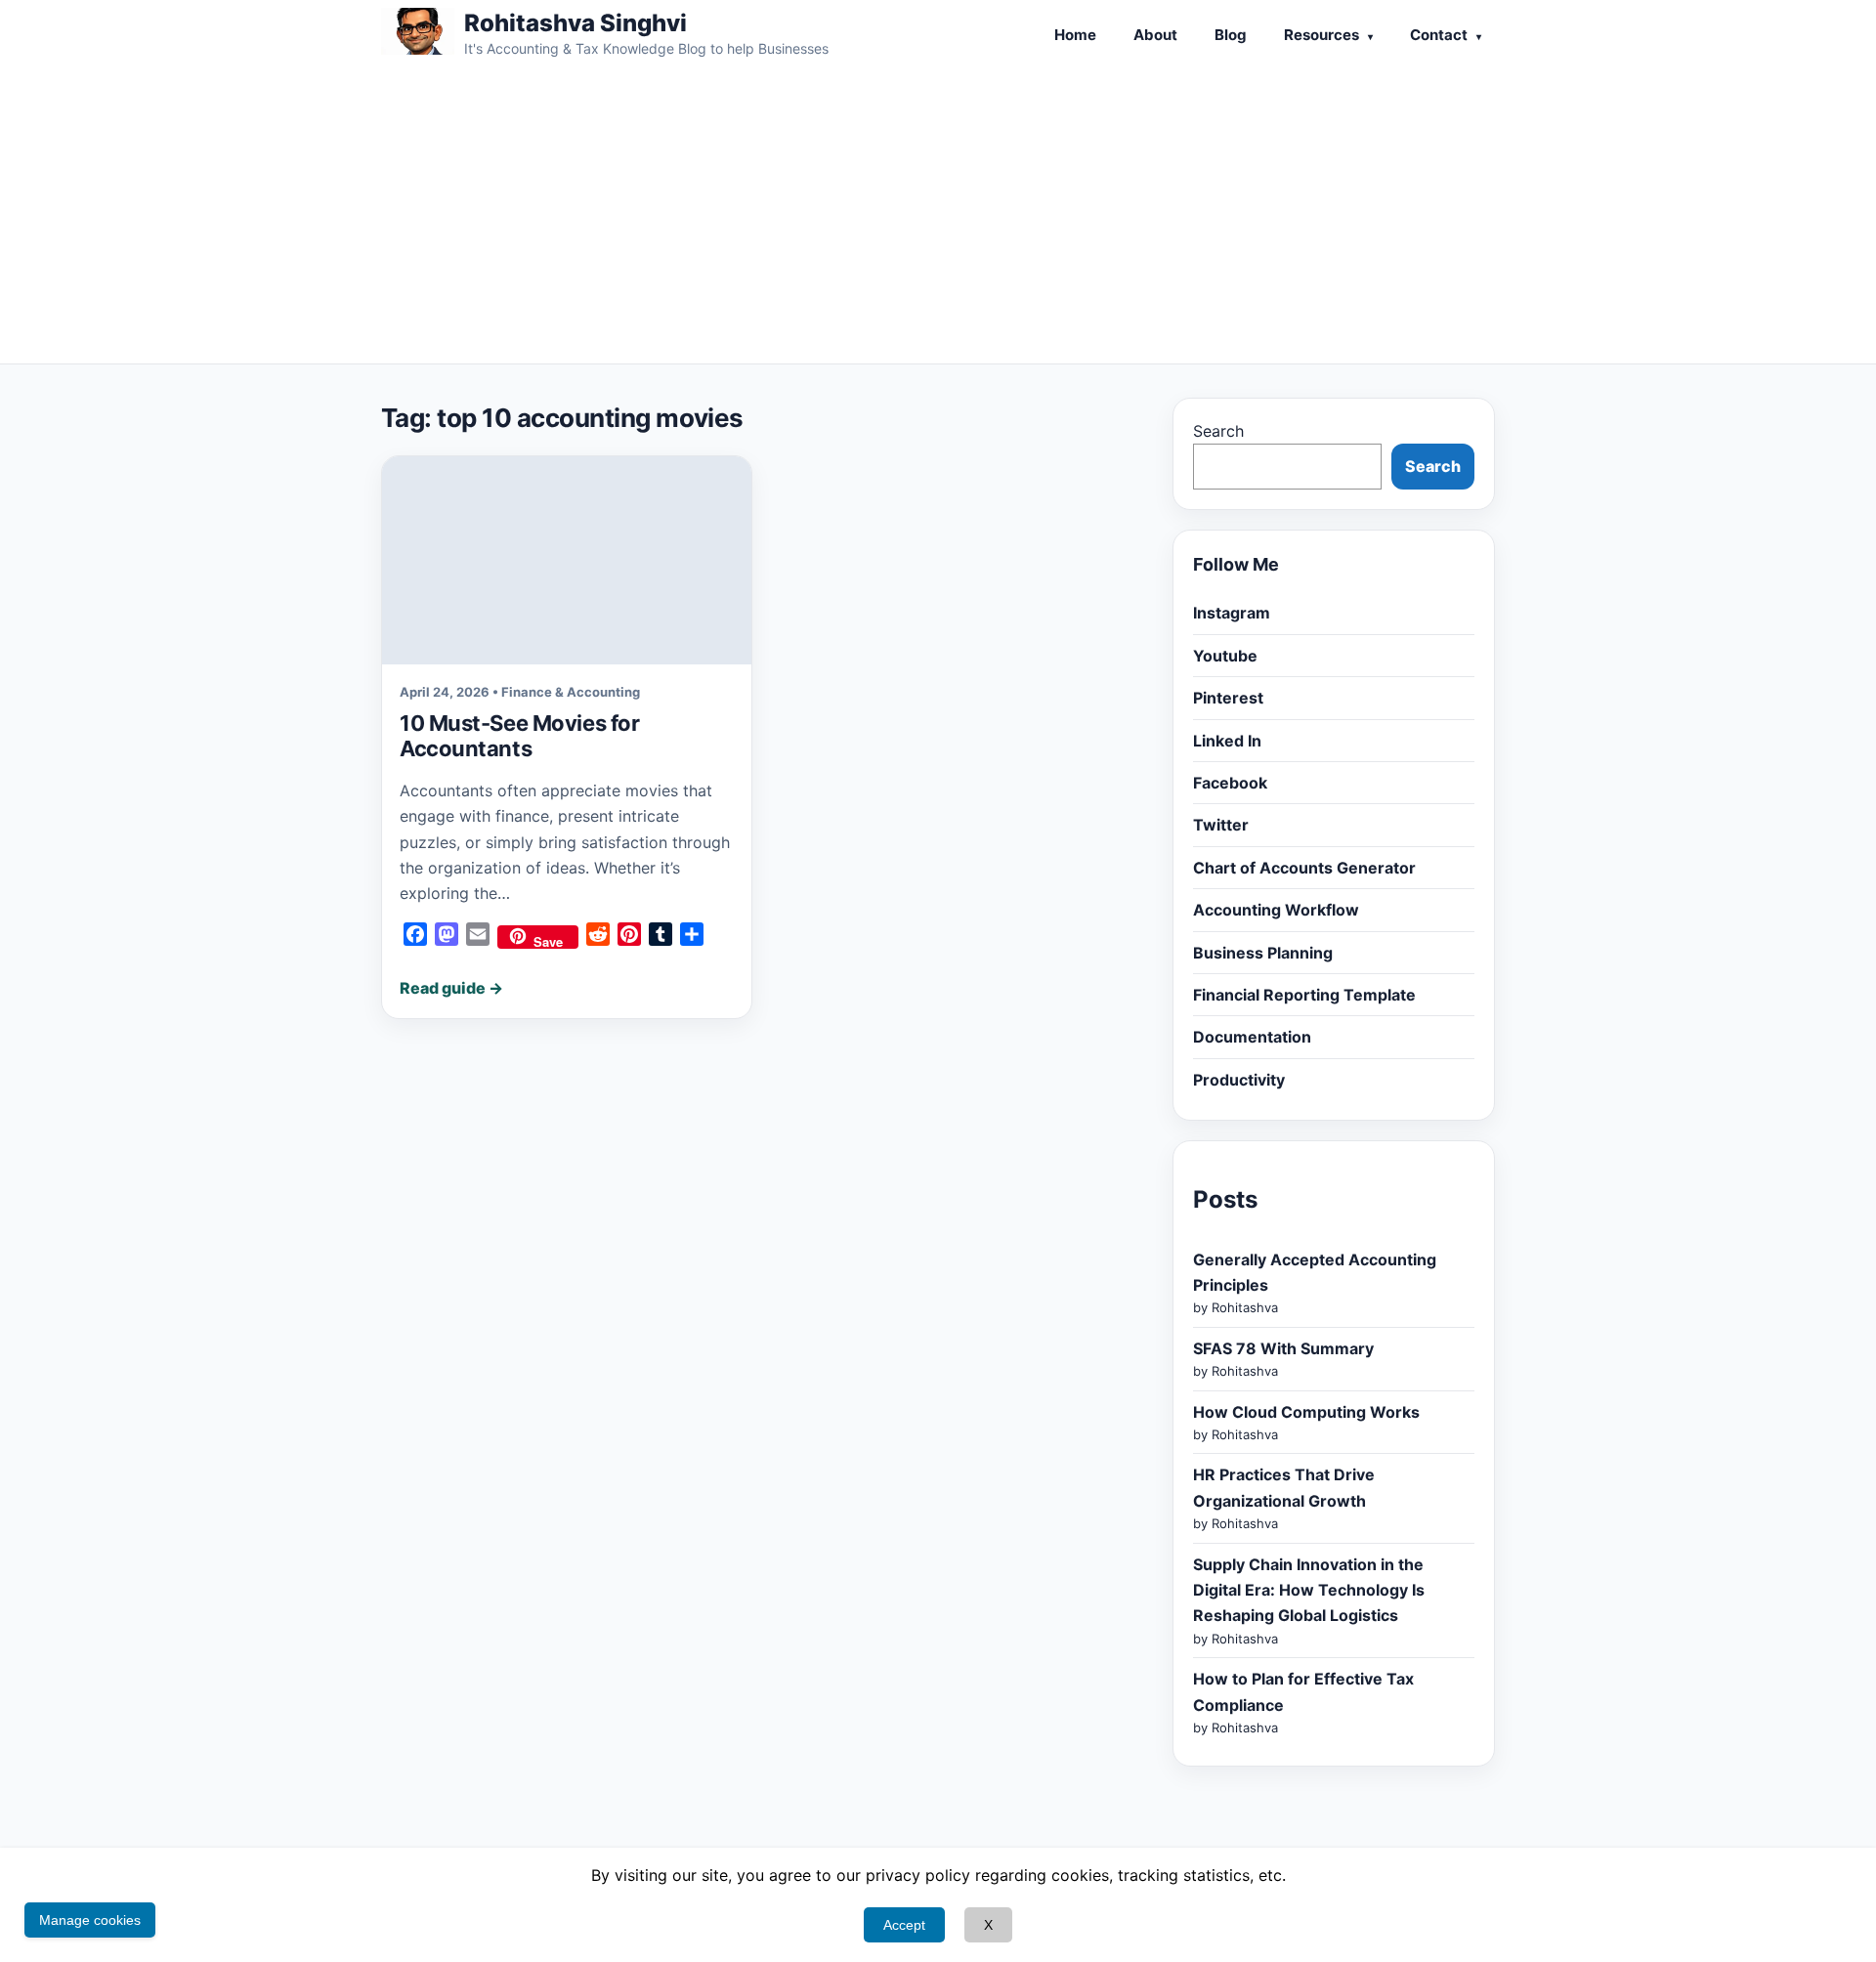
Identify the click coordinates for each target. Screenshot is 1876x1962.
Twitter (1221, 825)
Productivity (1239, 1080)
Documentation (1252, 1037)
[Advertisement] (938, 217)
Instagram (1232, 613)
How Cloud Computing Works (1306, 1412)
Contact (1439, 35)
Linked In (1227, 741)
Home (1075, 35)
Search (1218, 431)
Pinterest (1228, 698)
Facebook (1230, 783)
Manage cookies (90, 1920)
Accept (904, 1925)
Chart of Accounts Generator (1304, 868)
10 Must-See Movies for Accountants (519, 736)
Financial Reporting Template (1304, 995)
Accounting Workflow (1276, 910)
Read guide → (451, 988)
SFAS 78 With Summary (1283, 1348)
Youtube (1225, 656)
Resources (1322, 35)
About (1155, 35)
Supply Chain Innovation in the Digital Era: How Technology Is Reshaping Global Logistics (1309, 1590)
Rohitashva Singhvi (576, 23)
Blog (1231, 35)
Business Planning (1263, 953)
